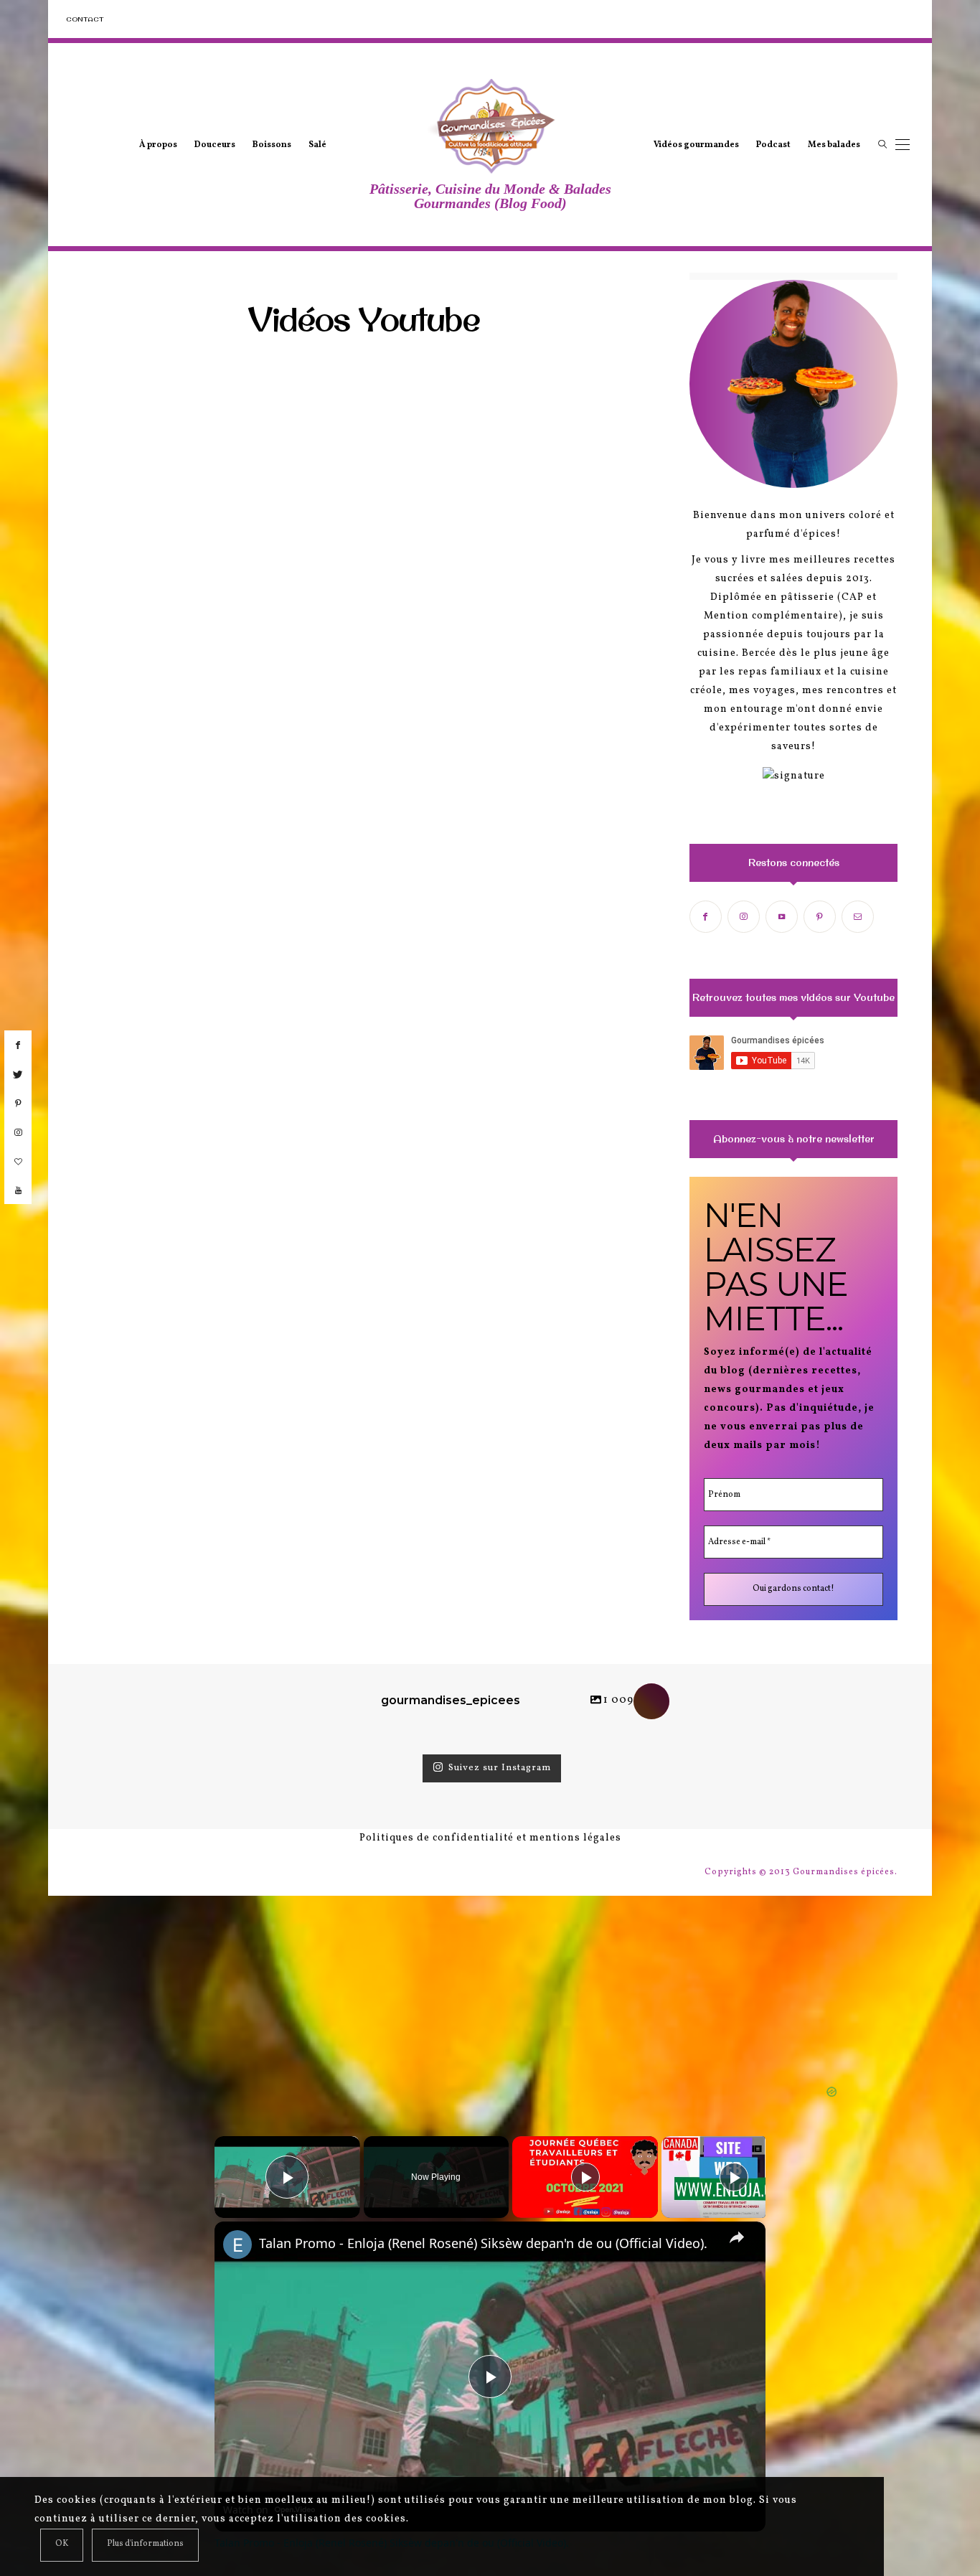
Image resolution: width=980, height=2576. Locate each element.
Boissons (272, 145)
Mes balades (834, 145)
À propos (158, 145)
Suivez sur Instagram (500, 1768)
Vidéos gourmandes (696, 145)
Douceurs (215, 145)
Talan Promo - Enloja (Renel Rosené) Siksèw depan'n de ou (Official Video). (483, 2243)
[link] (237, 2244)
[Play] (585, 2177)
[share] (737, 2237)
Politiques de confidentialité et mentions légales (490, 1838)
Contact (85, 19)
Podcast (773, 145)
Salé (317, 145)
